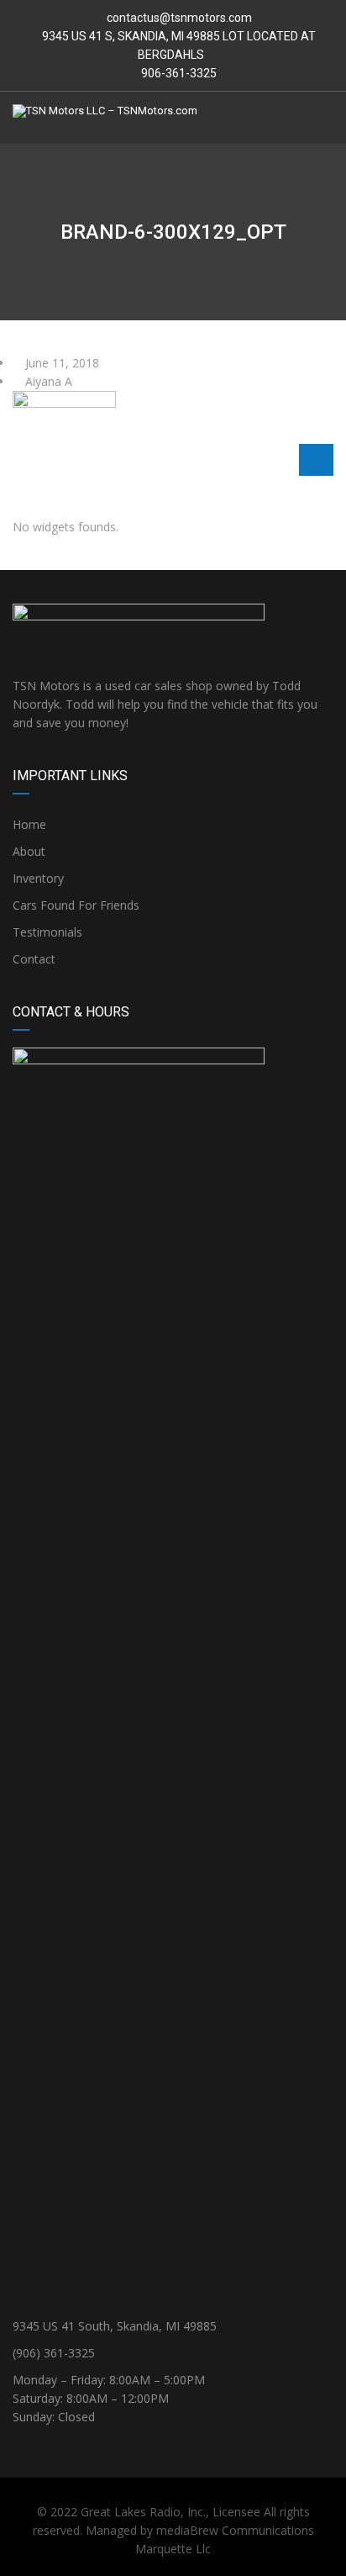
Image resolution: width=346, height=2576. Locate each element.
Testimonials (47, 932)
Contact (34, 959)
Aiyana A (47, 381)
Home (29, 824)
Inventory (38, 878)
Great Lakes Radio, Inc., (145, 2512)
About (29, 851)
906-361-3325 (178, 73)
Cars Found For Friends (76, 905)
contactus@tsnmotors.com (179, 18)
